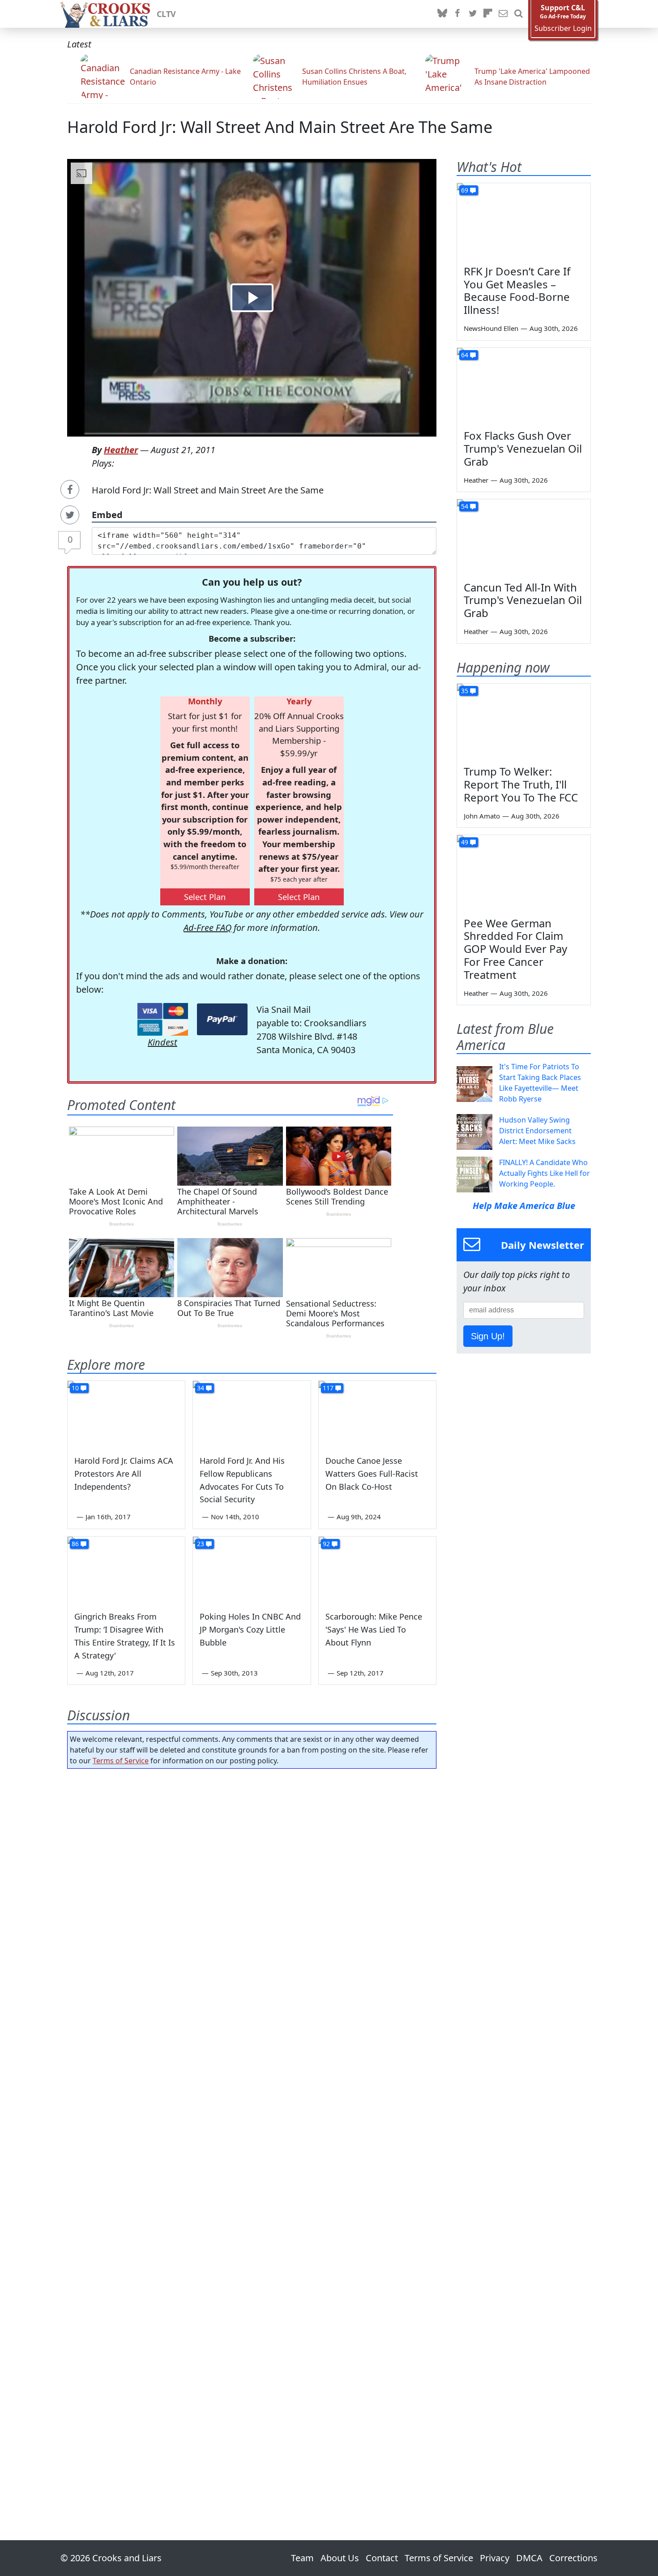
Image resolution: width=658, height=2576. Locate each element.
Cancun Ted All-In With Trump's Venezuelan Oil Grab (523, 600)
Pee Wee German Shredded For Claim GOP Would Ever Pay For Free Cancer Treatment (515, 949)
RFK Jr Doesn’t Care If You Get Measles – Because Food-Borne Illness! (517, 290)
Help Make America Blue (524, 1206)
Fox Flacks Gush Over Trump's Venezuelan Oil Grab (523, 448)
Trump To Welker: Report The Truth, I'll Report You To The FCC (521, 784)
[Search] (518, 14)
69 (465, 190)
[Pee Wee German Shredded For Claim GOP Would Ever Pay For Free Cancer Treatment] (524, 873)
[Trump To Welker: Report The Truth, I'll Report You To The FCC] (524, 721)
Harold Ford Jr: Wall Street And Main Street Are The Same (280, 127)
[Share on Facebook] (70, 489)
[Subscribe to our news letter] (503, 14)
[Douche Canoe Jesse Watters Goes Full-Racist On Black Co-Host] (377, 1414)
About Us (340, 2558)
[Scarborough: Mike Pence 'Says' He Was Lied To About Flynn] (377, 1570)
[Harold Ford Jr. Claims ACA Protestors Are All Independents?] (126, 1414)
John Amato (482, 816)
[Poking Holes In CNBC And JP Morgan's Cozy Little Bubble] (252, 1570)
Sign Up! (488, 1336)
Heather (121, 450)
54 (465, 506)
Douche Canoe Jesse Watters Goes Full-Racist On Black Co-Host (372, 1474)
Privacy (495, 2558)
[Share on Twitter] (70, 515)
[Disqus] (252, 2129)
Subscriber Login (563, 28)
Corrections (573, 2558)
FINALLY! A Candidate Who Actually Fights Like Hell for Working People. (545, 1173)
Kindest (162, 1042)
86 (75, 1544)
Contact (382, 2558)
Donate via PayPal (222, 1019)
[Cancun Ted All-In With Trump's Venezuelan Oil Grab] (524, 537)
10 (75, 1388)
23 (201, 1544)
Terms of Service (121, 1761)
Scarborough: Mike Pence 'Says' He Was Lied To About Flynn (374, 1629)
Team (302, 2558)
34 (201, 1388)
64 (465, 355)
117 (328, 1388)
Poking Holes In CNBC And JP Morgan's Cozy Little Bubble (250, 1629)
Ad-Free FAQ (207, 928)
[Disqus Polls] (252, 1892)
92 (326, 1544)
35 (465, 691)
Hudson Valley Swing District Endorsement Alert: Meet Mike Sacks (537, 1131)
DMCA (529, 2558)
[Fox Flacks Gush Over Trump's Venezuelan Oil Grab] (524, 386)
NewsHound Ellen (491, 328)
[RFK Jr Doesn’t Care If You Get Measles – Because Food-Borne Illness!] (524, 221)
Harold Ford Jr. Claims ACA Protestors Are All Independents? (124, 1474)
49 (465, 842)
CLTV (166, 14)
